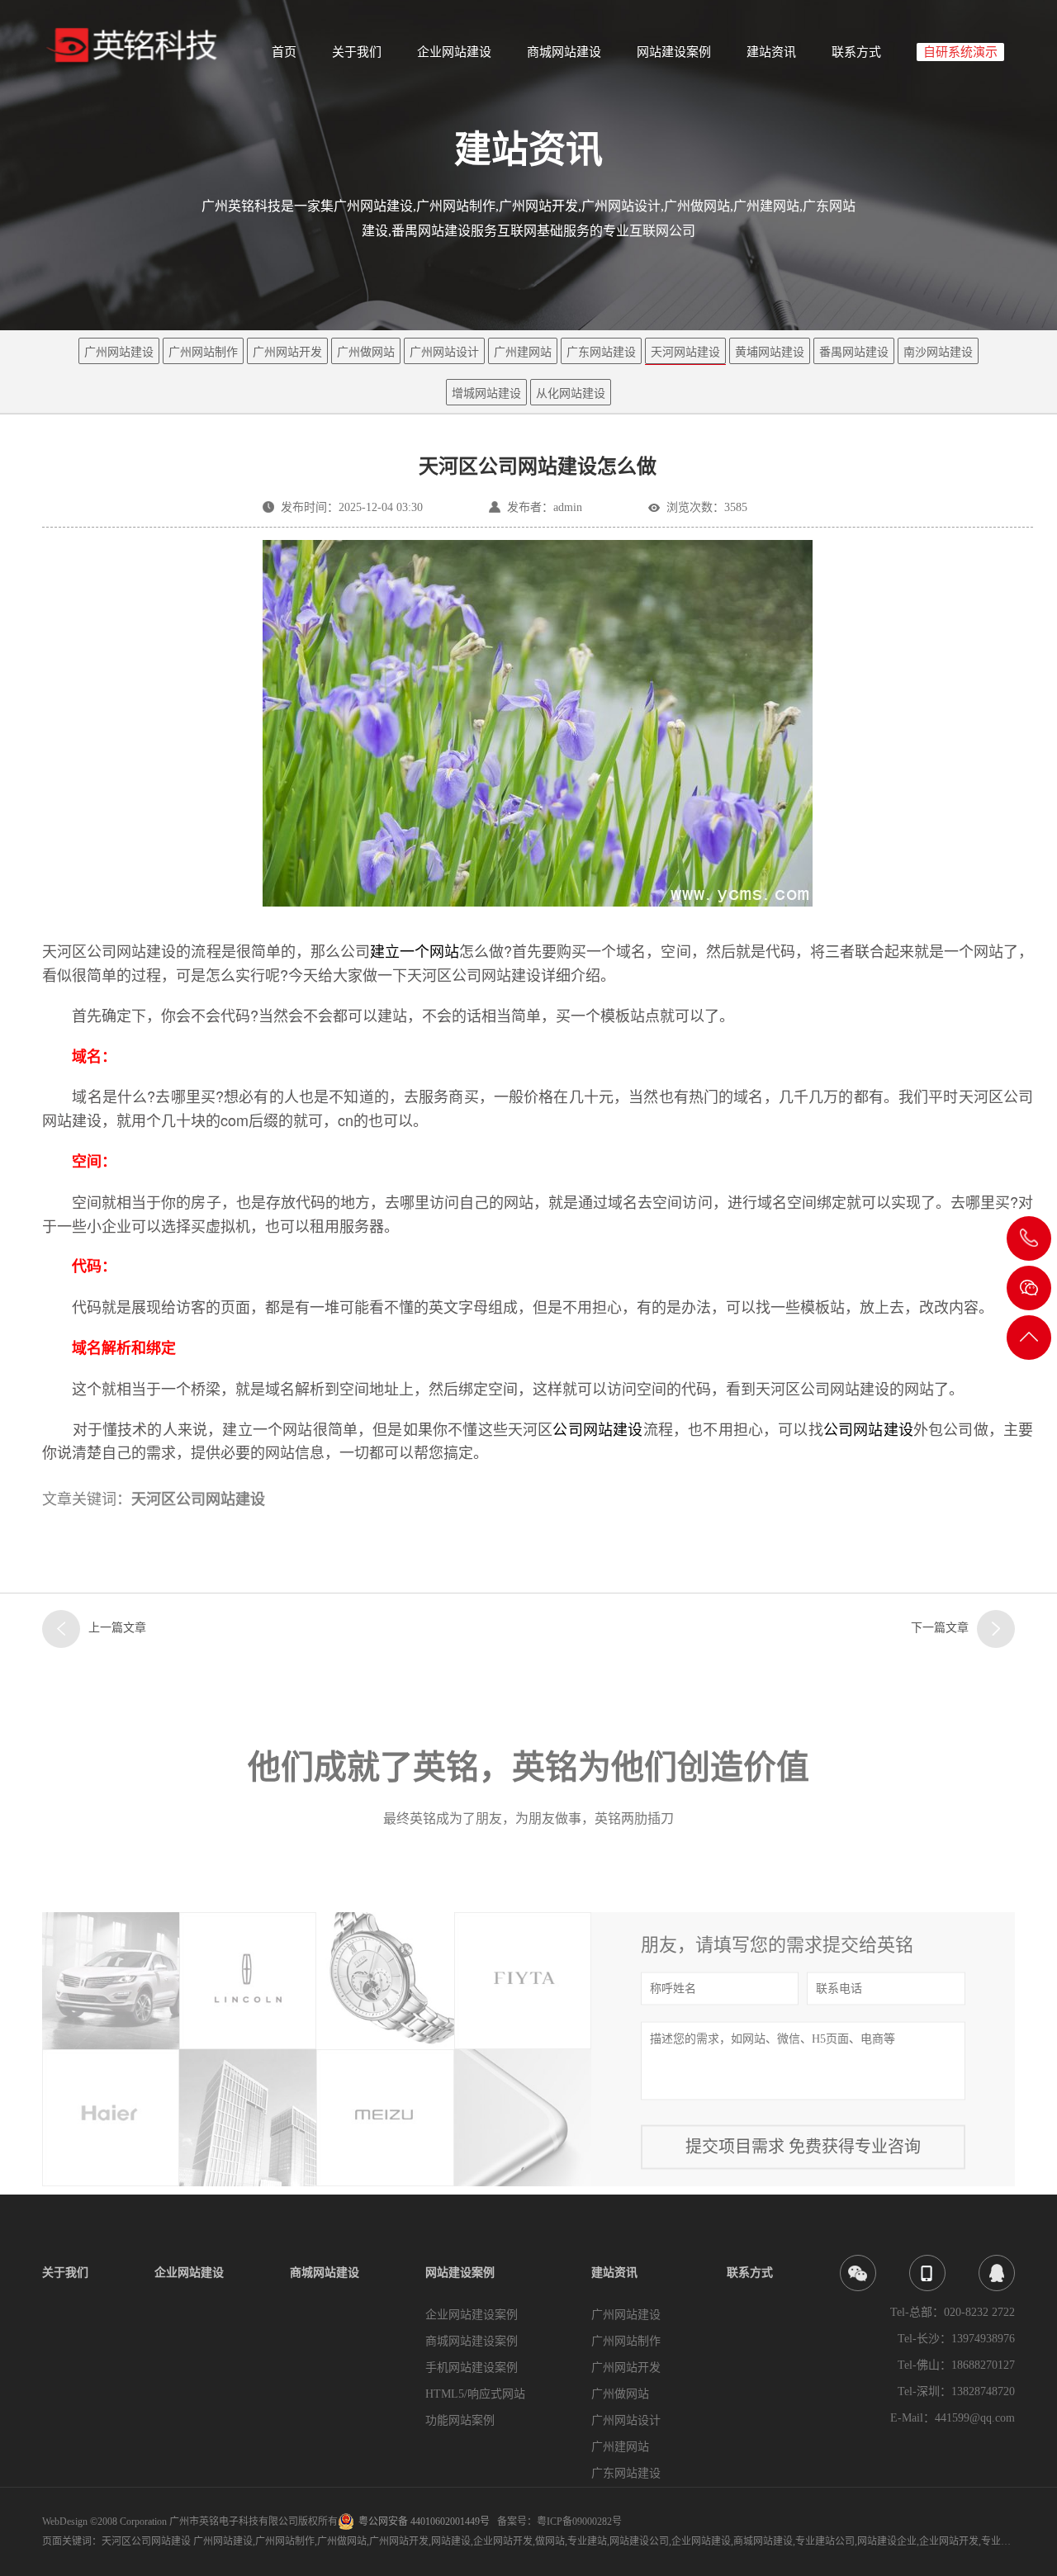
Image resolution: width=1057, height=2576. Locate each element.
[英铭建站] (138, 46)
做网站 (550, 2541)
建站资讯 (771, 52)
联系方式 (856, 52)
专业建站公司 (825, 2541)
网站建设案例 (674, 52)
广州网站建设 (119, 352)
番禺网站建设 (854, 352)
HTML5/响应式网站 (475, 2394)
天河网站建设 (685, 352)
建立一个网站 (415, 950)
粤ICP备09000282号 (579, 2522)
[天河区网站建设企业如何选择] (61, 1629)
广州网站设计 (444, 352)
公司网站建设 (597, 1428)
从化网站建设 (571, 393)
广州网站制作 (203, 352)
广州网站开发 (287, 352)
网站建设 (451, 2541)
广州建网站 (523, 352)
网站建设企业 (887, 2541)
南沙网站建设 (938, 352)
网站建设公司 (639, 2541)
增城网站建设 (486, 393)
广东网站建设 (601, 352)
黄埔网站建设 (770, 352)
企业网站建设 (454, 52)
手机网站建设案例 (472, 2368)
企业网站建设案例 (472, 2315)
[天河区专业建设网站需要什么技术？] (996, 1629)
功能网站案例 (460, 2420)
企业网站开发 (503, 2541)
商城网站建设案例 (472, 2341)
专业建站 (587, 2541)
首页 (284, 52)
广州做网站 (366, 352)
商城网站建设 (564, 52)
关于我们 (357, 52)
